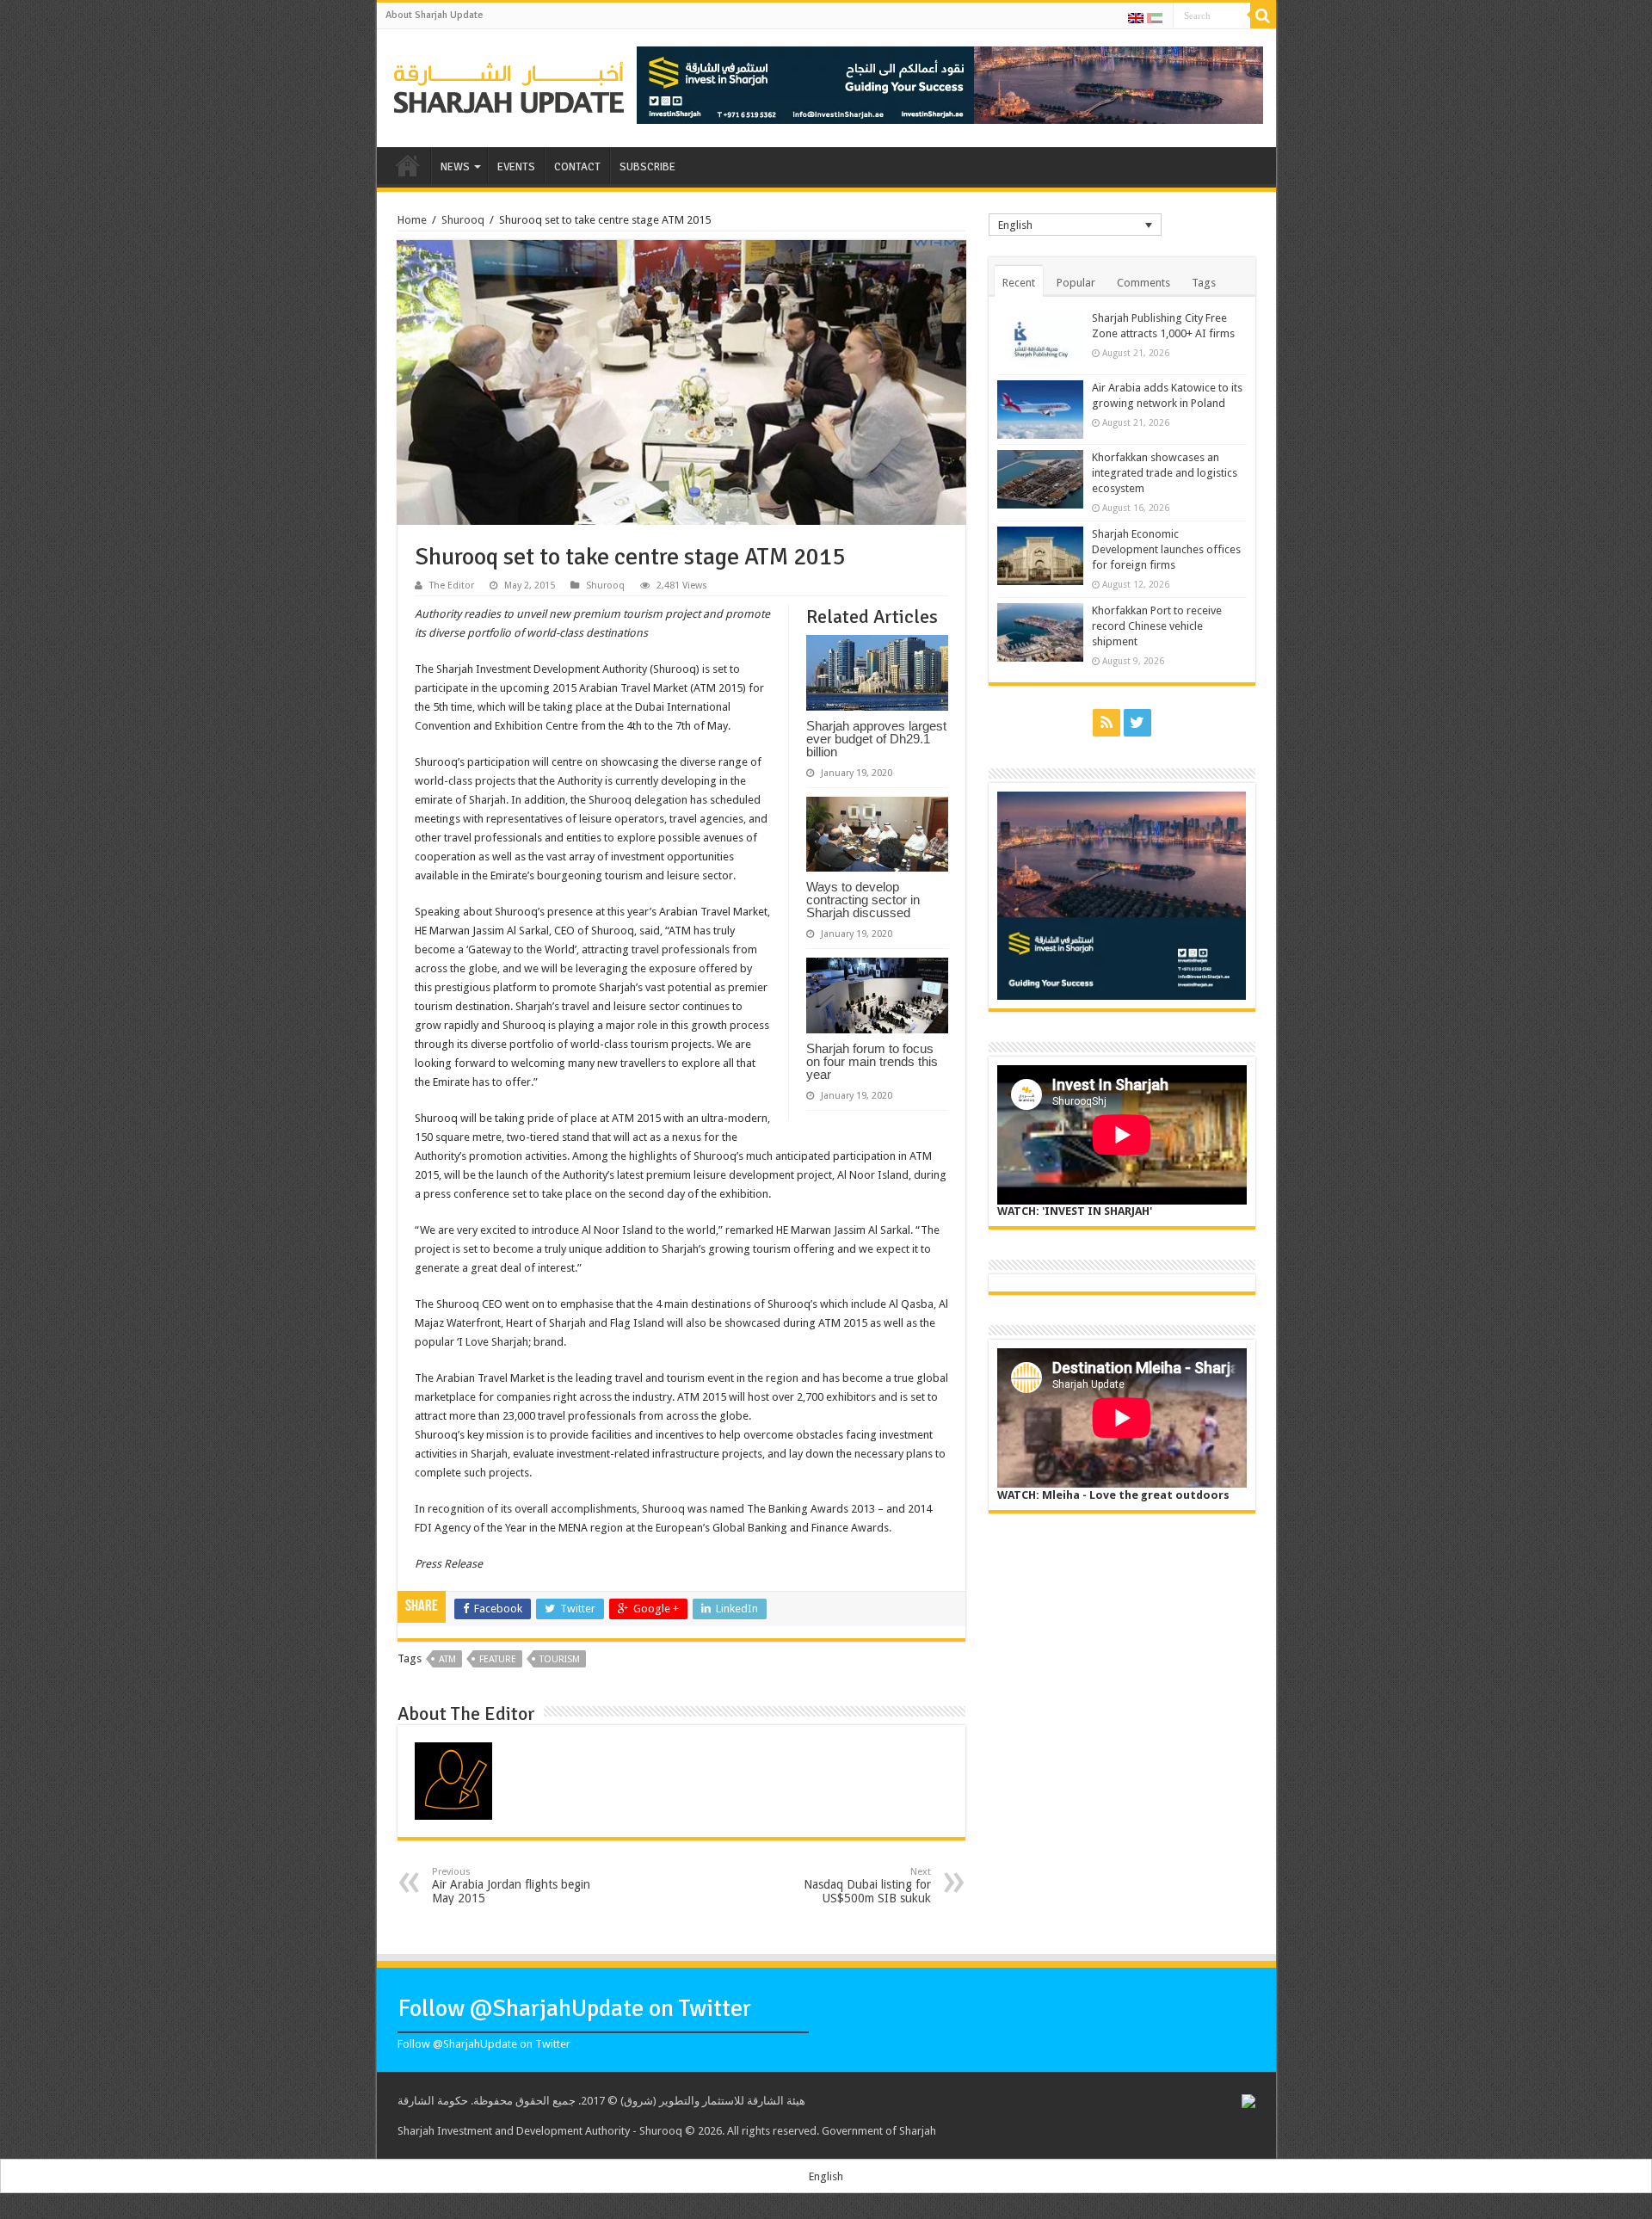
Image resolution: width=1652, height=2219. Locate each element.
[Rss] (1106, 723)
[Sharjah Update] (509, 85)
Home (412, 220)
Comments (1143, 283)
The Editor (452, 586)
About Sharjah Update (434, 15)
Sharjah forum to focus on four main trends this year (872, 1061)
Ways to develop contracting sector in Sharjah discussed (863, 900)
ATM (447, 1659)
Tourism (560, 1659)
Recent (1019, 283)
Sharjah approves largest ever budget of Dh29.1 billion (876, 739)
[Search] (1263, 15)
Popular (1076, 283)
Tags (1204, 283)
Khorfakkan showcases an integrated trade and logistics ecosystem (1165, 473)
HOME (408, 165)
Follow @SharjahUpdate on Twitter (574, 2008)
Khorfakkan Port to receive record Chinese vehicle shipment (1157, 626)
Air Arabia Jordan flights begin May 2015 (511, 1886)
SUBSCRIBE (647, 167)
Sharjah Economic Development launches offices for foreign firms (1166, 549)
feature (498, 1659)
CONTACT (577, 167)
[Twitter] (1137, 723)
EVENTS (516, 167)
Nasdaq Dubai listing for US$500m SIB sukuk (867, 1886)
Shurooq (463, 220)
